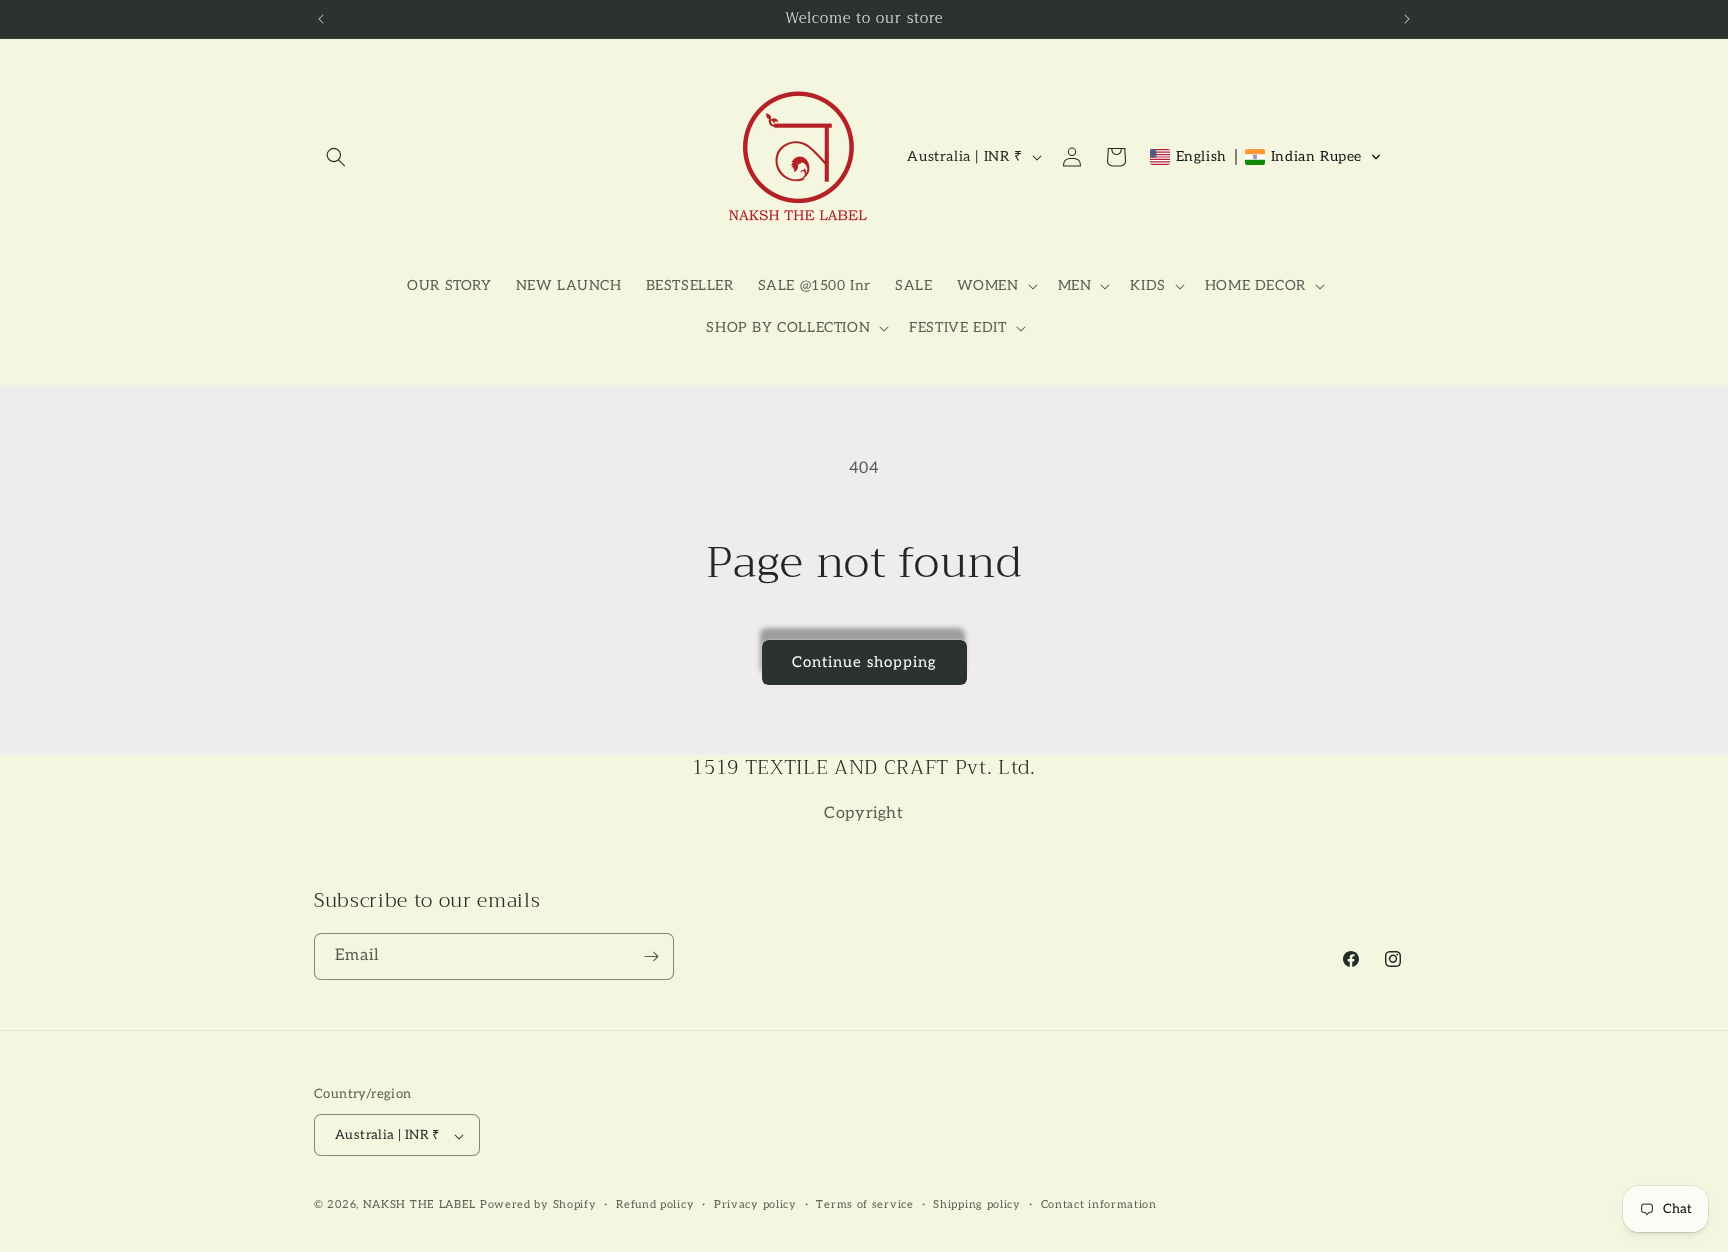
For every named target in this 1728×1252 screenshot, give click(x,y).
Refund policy (655, 1204)
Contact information (1099, 1204)
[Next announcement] (1407, 19)
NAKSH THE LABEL (420, 1205)
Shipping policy (977, 1204)
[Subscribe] (651, 956)
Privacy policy (755, 1204)
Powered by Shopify (538, 1205)
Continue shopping (864, 662)
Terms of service (864, 1204)
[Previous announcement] (321, 19)
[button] (336, 157)
